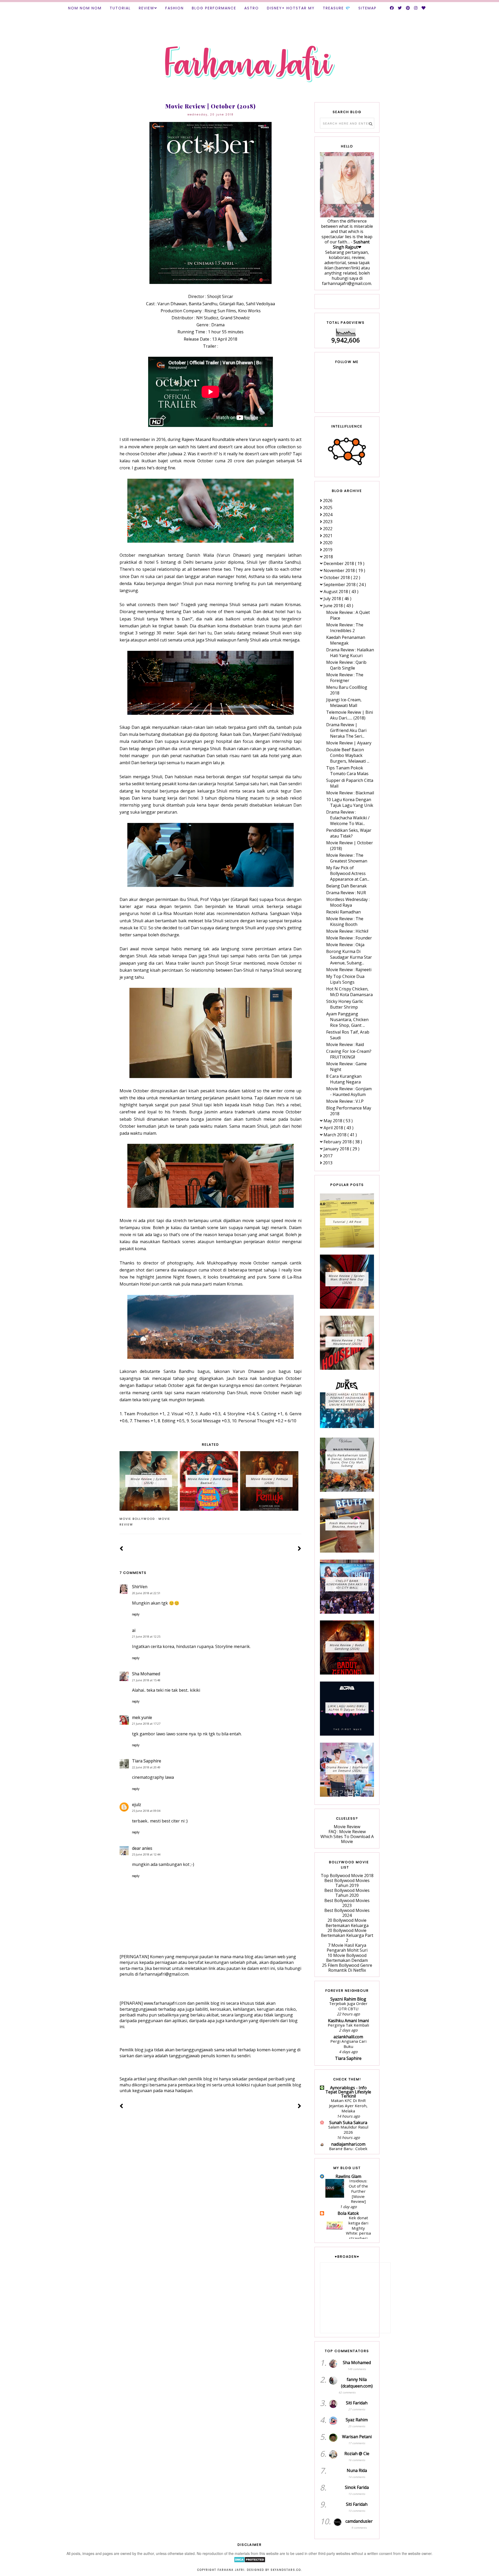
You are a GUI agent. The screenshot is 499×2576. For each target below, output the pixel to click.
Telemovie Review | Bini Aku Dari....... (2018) (350, 715)
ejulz (137, 1805)
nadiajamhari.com (348, 2144)
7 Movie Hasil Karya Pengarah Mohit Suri (347, 1948)
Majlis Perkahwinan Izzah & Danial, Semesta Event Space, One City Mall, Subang (347, 1460)
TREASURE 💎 (337, 8)
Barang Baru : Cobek (348, 2149)
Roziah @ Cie (357, 2454)
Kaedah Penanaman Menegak (346, 640)
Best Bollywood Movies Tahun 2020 (347, 1893)
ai (134, 1630)
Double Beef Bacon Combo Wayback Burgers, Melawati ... (348, 755)
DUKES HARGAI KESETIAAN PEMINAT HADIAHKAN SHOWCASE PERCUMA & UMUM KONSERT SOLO (347, 1400)
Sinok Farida (357, 2487)
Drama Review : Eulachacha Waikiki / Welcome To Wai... (348, 818)
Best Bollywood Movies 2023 (347, 1903)
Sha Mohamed (146, 1674)
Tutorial (120, 8)
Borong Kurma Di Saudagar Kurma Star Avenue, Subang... (349, 957)
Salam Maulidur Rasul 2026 (348, 2130)
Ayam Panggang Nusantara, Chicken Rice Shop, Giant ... (347, 1020)
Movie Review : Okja (345, 945)
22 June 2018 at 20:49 (146, 1767)
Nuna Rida (357, 2470)
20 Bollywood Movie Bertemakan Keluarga (347, 1923)
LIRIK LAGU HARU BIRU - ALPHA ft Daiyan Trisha (347, 1708)
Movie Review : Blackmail (350, 793)
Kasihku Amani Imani (348, 2021)
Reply (136, 1614)
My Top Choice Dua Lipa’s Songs (345, 979)
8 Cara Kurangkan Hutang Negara (344, 1079)
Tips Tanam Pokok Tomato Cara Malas (347, 771)
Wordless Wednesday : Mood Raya (348, 902)
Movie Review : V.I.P (345, 1101)
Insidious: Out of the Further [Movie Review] (358, 2191)
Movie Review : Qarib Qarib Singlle (346, 665)
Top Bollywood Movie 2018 (347, 1876)
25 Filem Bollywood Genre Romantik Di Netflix (347, 1968)
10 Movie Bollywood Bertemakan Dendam (347, 1958)
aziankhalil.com (348, 2037)
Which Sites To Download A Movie (347, 1839)
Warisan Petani (357, 2437)
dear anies (142, 1848)
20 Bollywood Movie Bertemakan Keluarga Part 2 (347, 1935)
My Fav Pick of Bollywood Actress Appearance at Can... (348, 873)
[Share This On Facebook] (284, 1519)
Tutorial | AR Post (347, 1222)
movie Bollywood (137, 1519)
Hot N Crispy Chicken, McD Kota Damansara (349, 992)
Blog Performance (214, 8)
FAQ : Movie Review (347, 1832)
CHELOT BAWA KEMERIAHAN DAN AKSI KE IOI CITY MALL (347, 1584)
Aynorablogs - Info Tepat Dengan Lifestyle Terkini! (348, 2092)
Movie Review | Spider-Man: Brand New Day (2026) (347, 1279)
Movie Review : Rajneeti (349, 970)
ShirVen (140, 1587)
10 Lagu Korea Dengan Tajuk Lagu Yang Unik (350, 802)
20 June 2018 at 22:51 (146, 1593)
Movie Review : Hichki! (347, 931)
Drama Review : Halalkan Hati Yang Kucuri (350, 653)
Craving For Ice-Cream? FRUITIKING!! (349, 1054)
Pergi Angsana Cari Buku (348, 2044)
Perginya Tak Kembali (348, 2025)
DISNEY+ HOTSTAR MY (291, 8)
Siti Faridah (357, 2403)
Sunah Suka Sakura (348, 2123)
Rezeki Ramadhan (343, 912)
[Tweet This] (291, 1519)
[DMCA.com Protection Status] (250, 2561)
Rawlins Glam (348, 2176)
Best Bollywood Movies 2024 (347, 1913)
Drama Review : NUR (346, 893)
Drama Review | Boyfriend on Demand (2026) (347, 1769)
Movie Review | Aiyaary (349, 743)
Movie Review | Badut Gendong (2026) (347, 1647)
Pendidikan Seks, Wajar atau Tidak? (349, 833)
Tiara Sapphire (147, 1761)
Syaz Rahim (357, 2420)
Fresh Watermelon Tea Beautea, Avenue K (347, 1525)
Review (147, 8)
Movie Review (347, 1827)
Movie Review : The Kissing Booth (345, 922)
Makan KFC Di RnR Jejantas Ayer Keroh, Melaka (348, 2106)
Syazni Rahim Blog (348, 1999)
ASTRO (252, 8)
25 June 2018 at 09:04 (146, 1811)
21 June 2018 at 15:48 (146, 1680)
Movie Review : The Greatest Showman (347, 858)
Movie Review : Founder (349, 938)
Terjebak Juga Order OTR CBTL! (348, 2006)
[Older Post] (300, 1549)
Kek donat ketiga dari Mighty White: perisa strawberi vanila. (357, 2231)
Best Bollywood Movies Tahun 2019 (347, 1883)
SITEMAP (367, 8)
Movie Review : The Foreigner (345, 678)
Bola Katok (348, 2213)
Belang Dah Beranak (346, 886)
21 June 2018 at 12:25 (146, 1636)
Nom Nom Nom (85, 8)
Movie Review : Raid (345, 1044)
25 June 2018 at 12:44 (146, 1854)
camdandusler (359, 2521)
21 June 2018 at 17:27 (146, 1724)
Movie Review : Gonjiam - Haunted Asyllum (349, 1092)
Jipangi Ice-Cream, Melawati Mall (344, 703)
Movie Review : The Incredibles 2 (345, 628)
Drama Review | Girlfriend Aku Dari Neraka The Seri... (346, 730)
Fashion (175, 8)
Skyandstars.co (286, 2570)
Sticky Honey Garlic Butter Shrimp (345, 1004)
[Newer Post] (122, 1549)
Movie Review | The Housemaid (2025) (347, 1342)
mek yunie (142, 1717)
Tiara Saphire (348, 2058)
